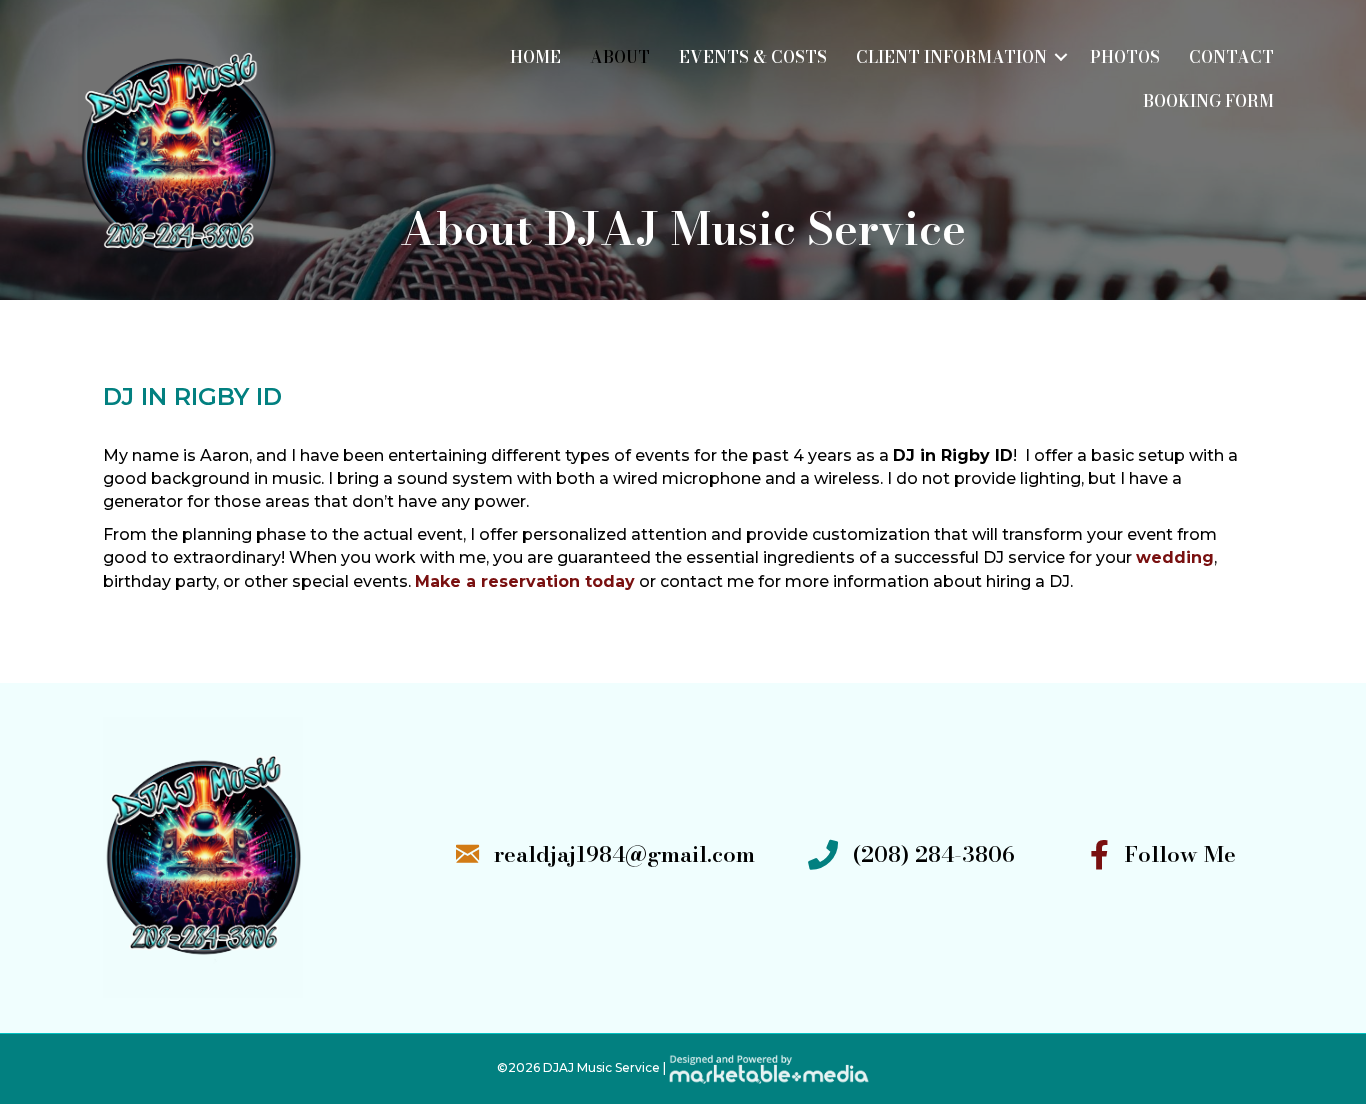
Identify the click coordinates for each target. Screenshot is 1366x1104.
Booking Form (1208, 101)
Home (535, 57)
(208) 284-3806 (934, 854)
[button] (1061, 57)
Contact (1231, 57)
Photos (1125, 57)
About (620, 57)
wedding (1175, 557)
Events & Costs (753, 57)
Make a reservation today (525, 581)
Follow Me (1180, 854)
